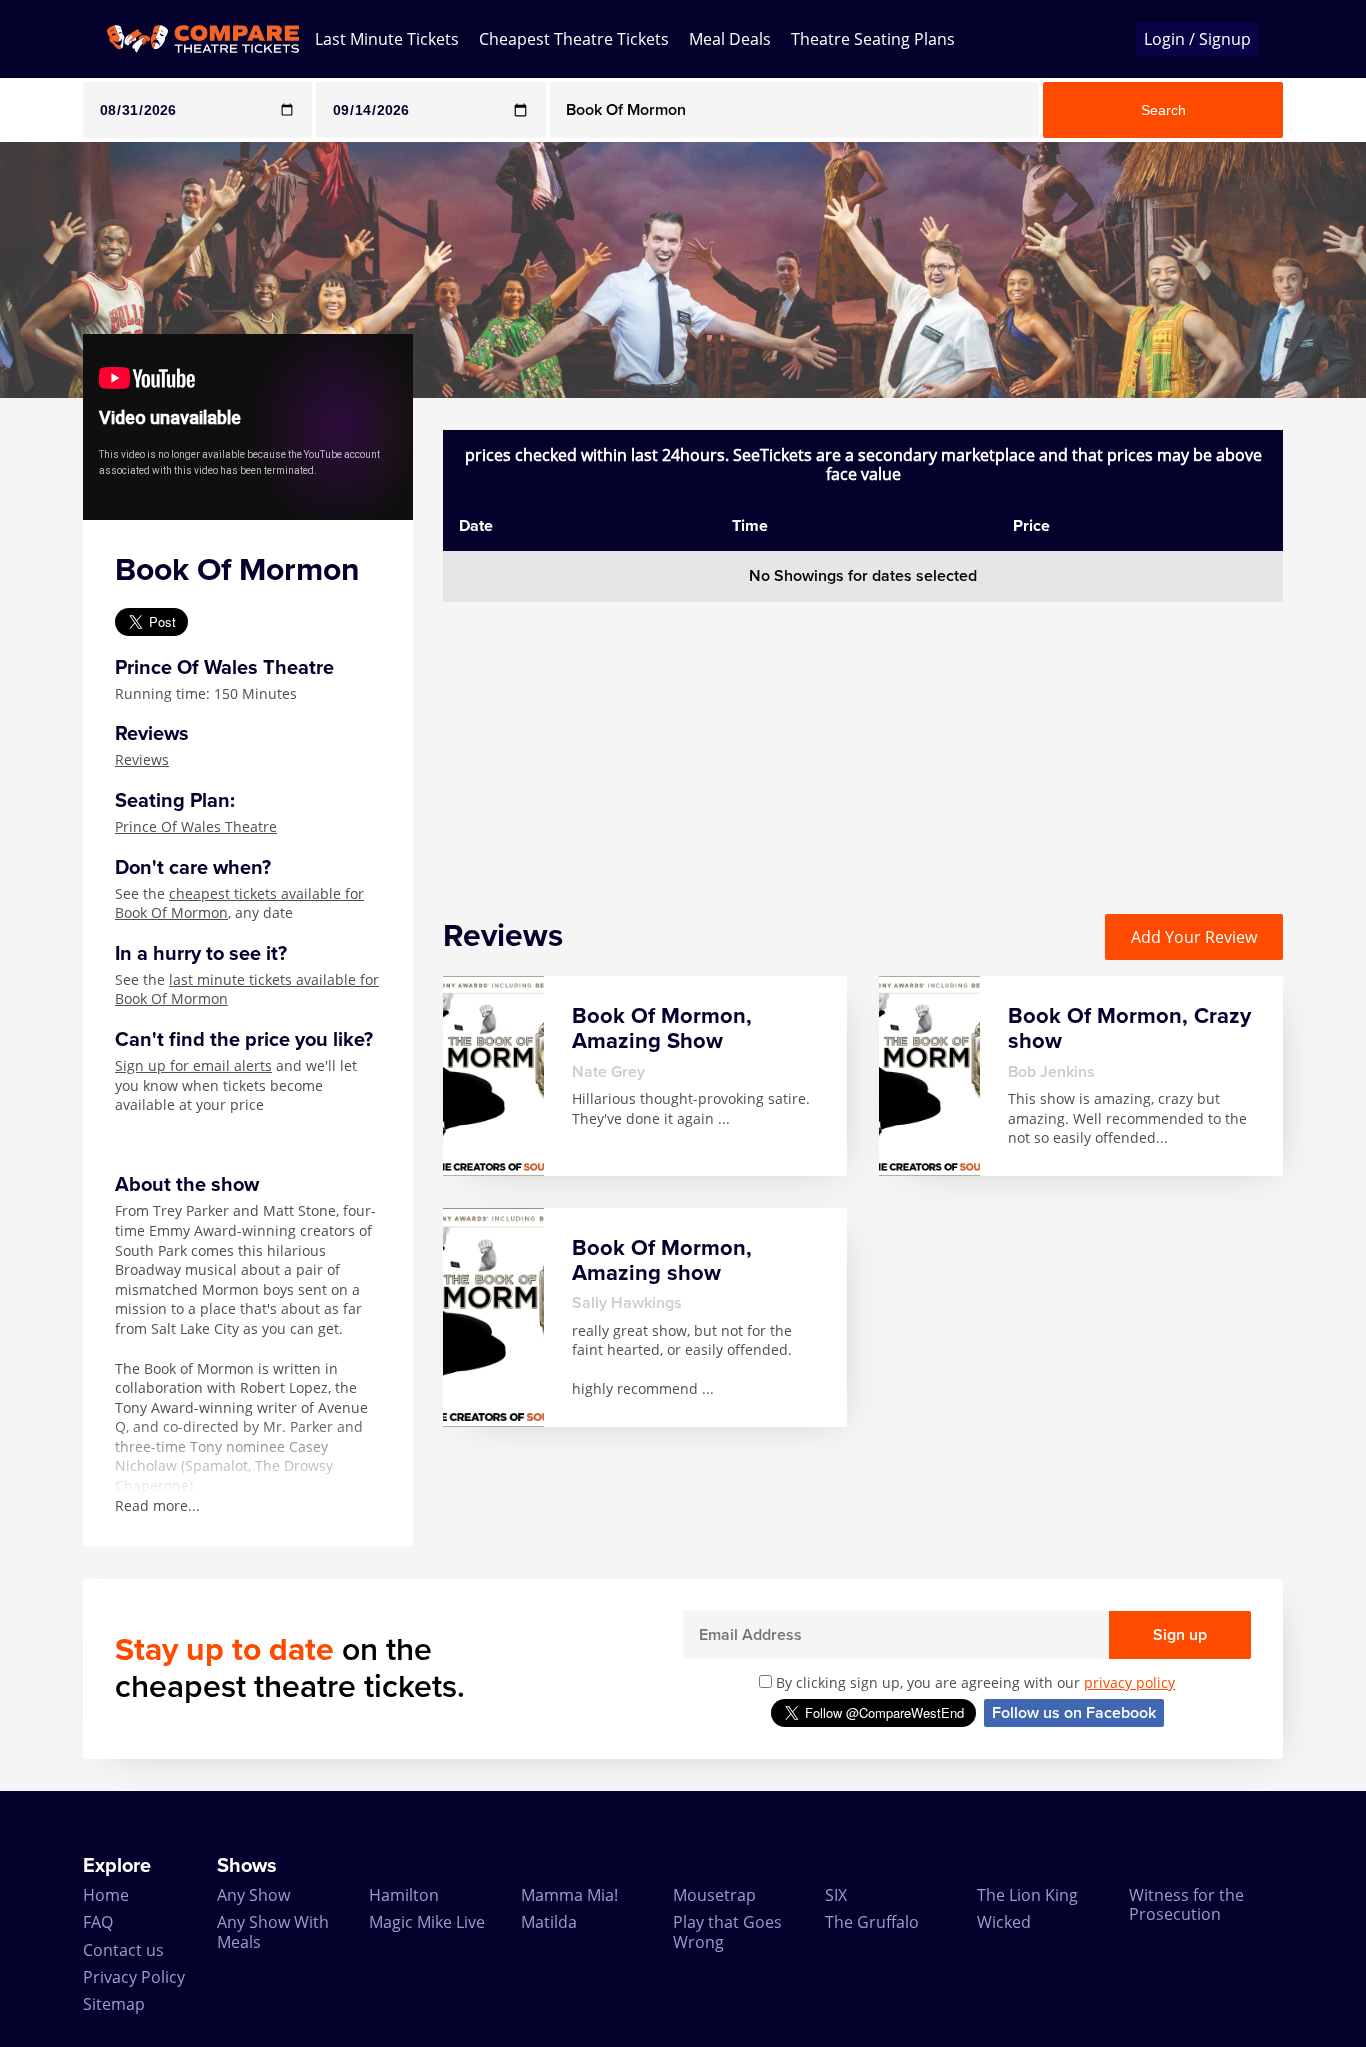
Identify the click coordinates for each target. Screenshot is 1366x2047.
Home (106, 1895)
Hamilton (404, 1895)
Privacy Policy (134, 1977)
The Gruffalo (872, 1922)
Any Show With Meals (273, 1931)
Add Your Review (1194, 937)
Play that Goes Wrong (727, 1931)
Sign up (1180, 1635)
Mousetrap (714, 1895)
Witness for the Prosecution (1186, 1904)
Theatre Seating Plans (873, 39)
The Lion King (1027, 1895)
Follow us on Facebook (1074, 1713)
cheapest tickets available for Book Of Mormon (239, 903)
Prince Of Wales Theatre (196, 826)
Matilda (549, 1922)
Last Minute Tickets (387, 39)
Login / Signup (1197, 39)
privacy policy (1129, 1682)
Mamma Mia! (569, 1895)
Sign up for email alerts (193, 1065)
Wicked (1004, 1922)
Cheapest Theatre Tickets (574, 39)
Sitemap (114, 2004)
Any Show (253, 1895)
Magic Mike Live (427, 1922)
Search (1163, 110)
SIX (836, 1895)
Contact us (123, 1950)
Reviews (142, 759)
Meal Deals (730, 39)
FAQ (98, 1922)
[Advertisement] (863, 742)
